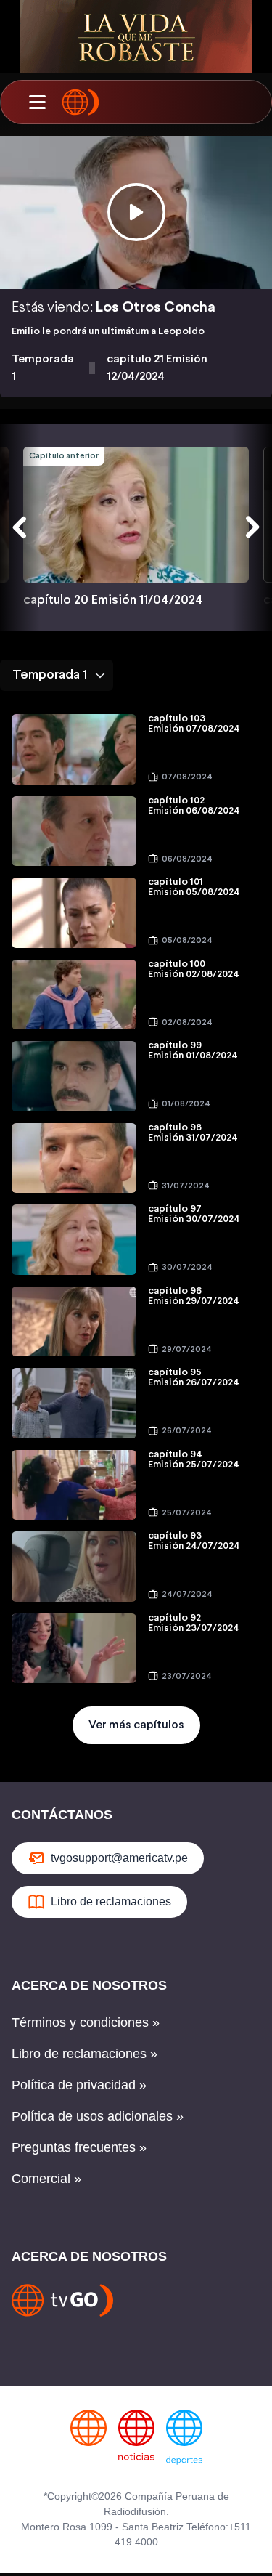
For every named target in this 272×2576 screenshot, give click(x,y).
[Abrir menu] (37, 102)
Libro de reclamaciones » (85, 2054)
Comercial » (46, 2179)
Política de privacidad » (79, 2085)
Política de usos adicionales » (98, 2116)
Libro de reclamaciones (111, 1901)
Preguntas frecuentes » (79, 2147)
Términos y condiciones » (86, 2022)
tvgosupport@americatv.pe (119, 1858)
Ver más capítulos (136, 1725)
